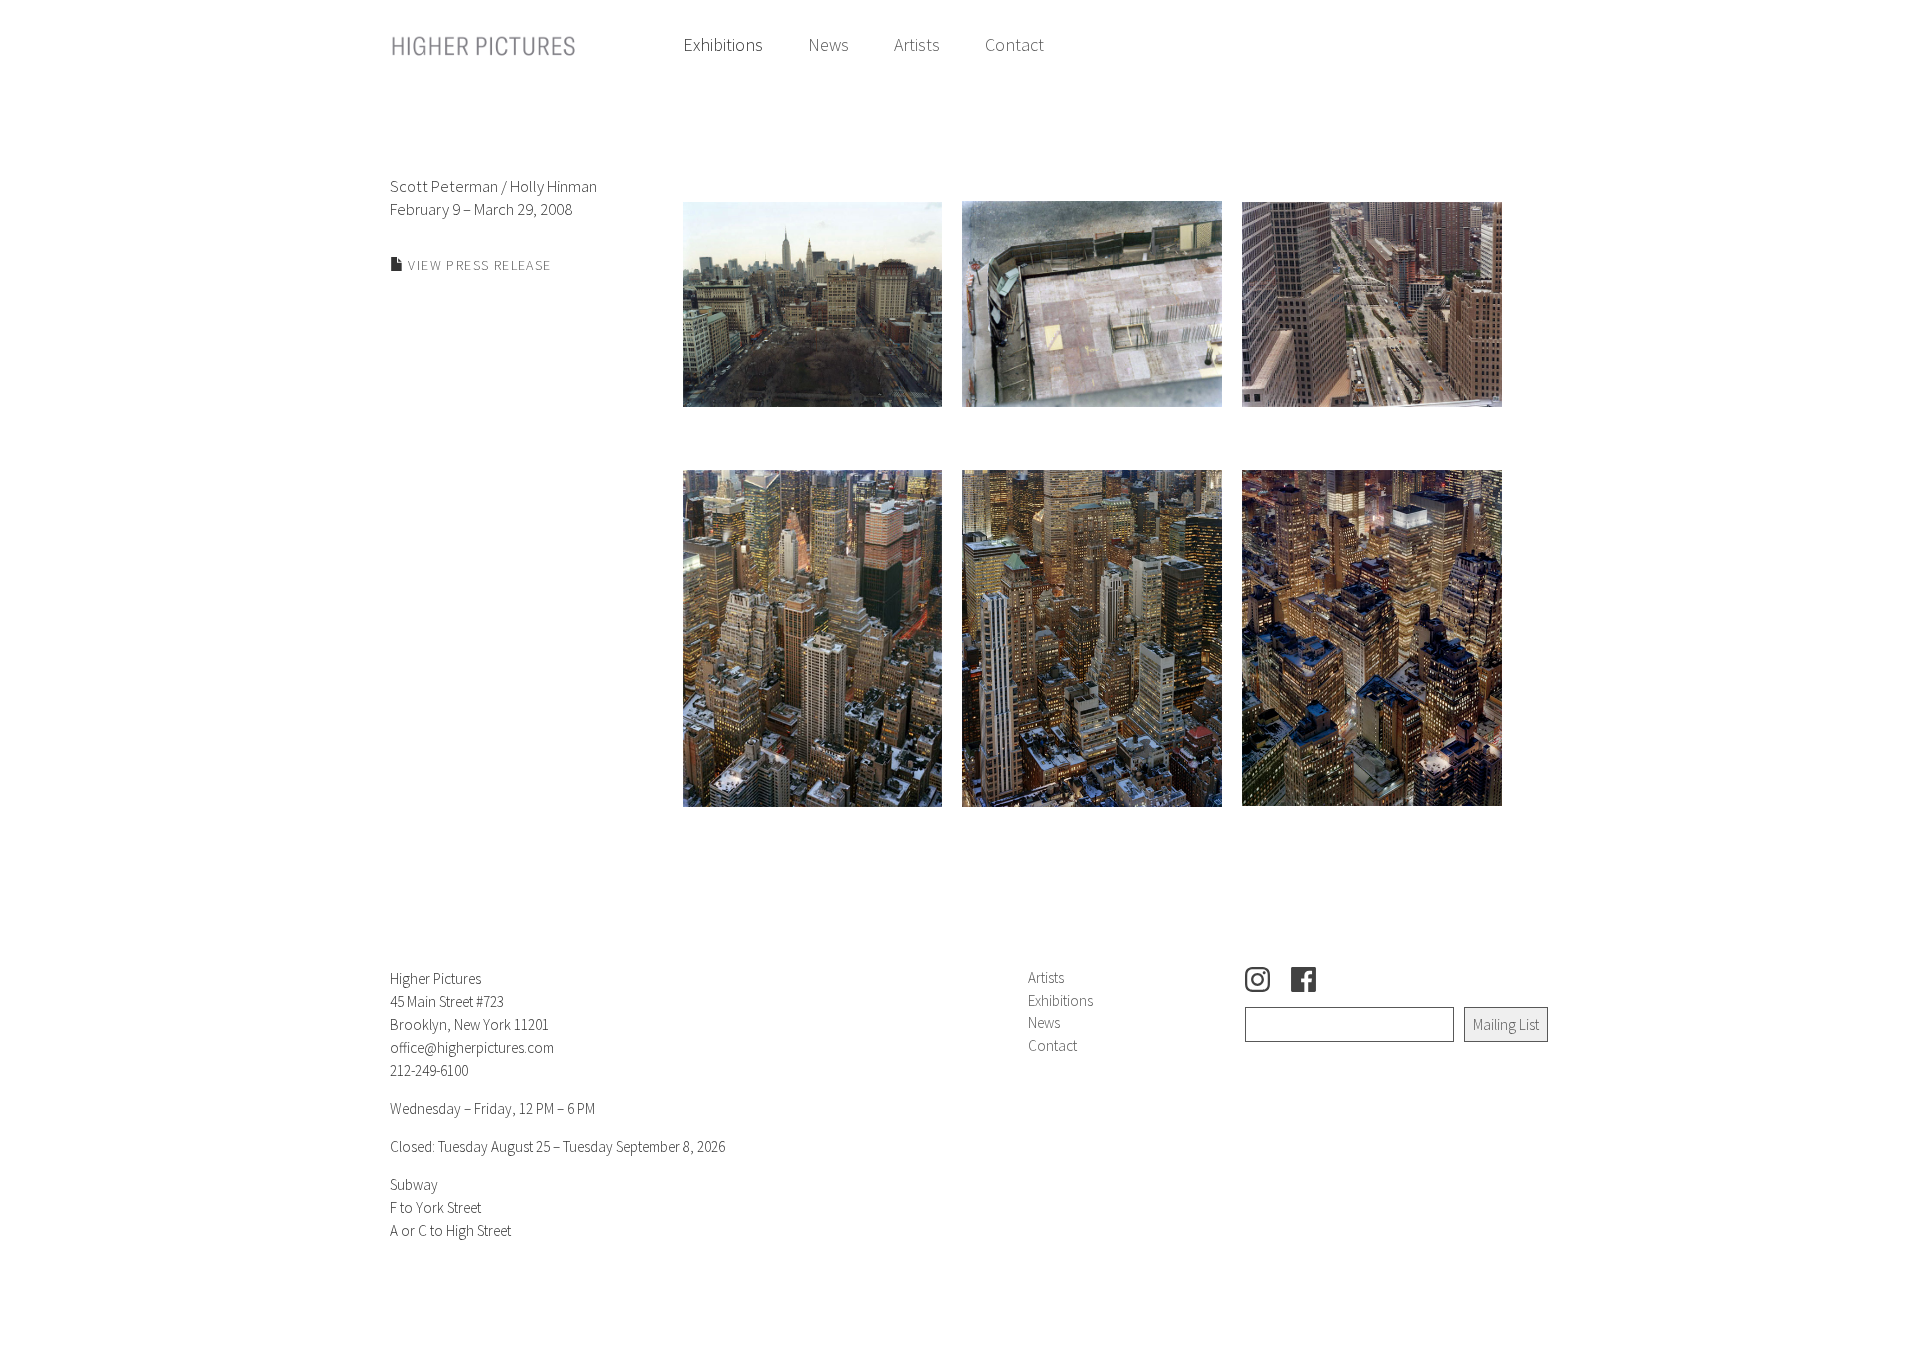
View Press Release (478, 265)
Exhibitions (723, 44)
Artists (917, 44)
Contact (1014, 44)
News (828, 44)
